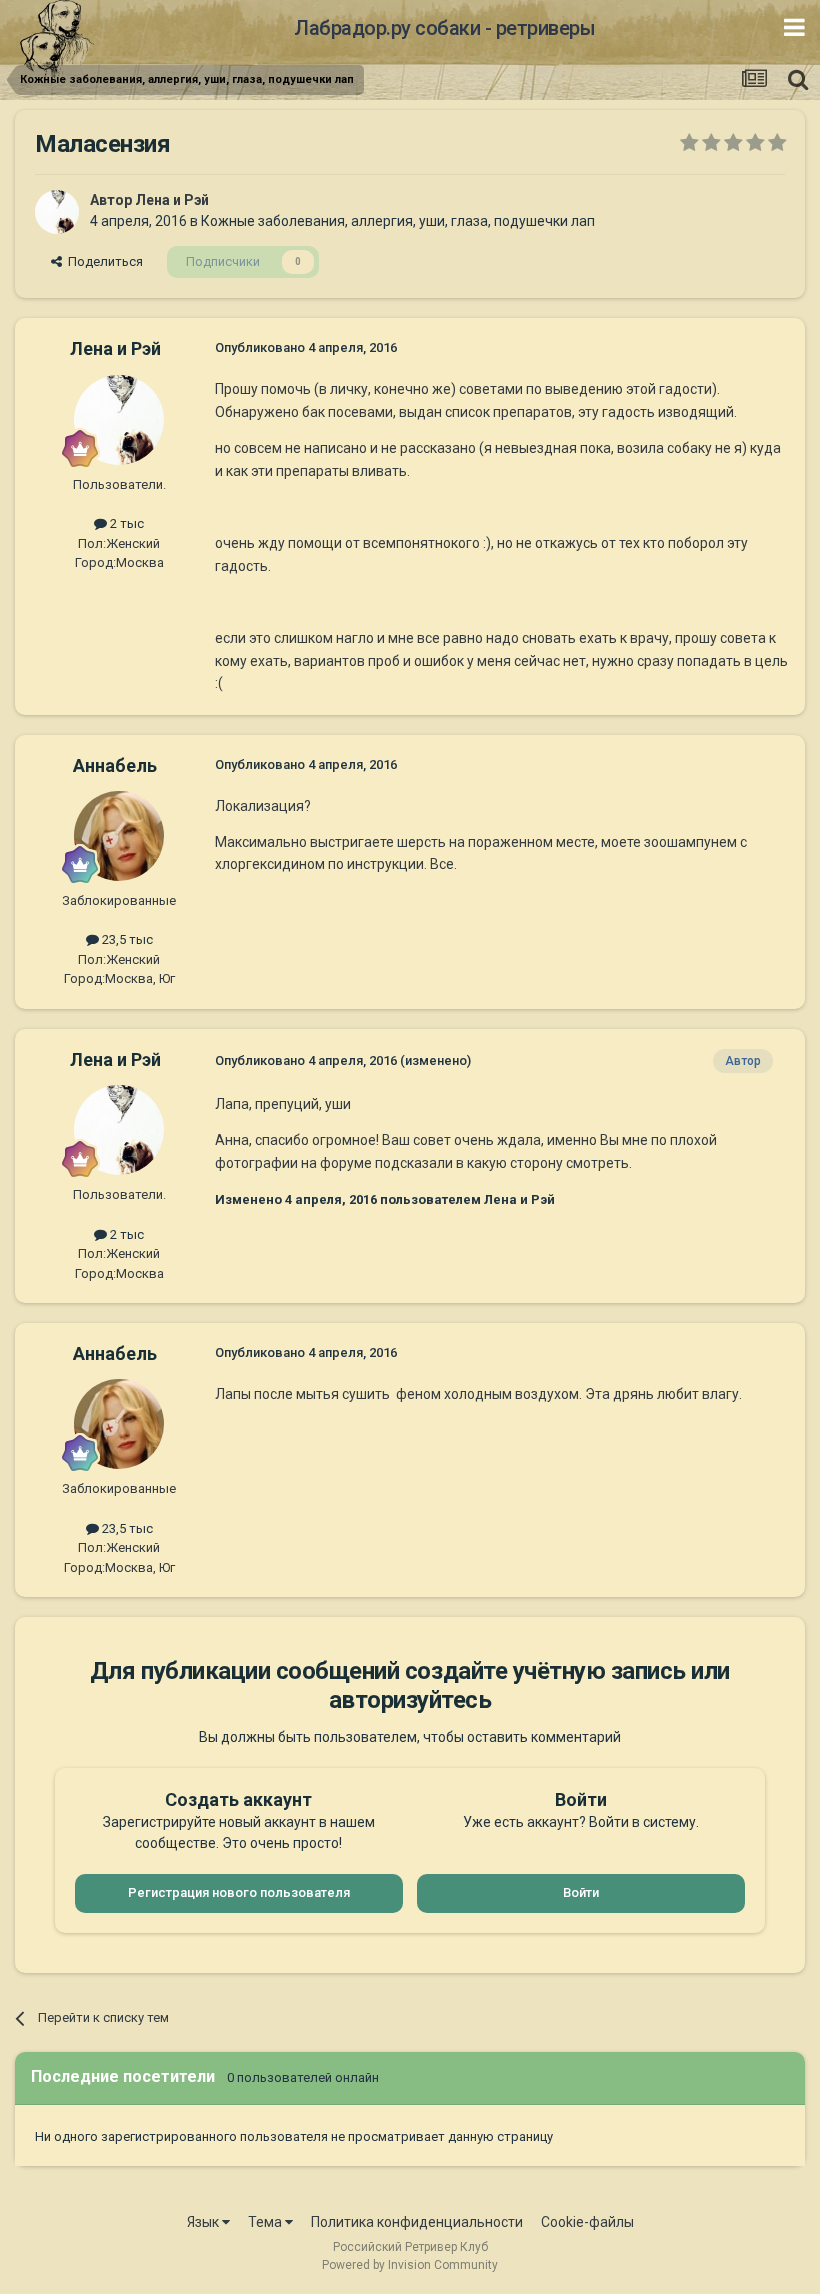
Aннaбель (115, 765)
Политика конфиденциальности (417, 2222)
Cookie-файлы (587, 2222)
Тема (266, 2222)
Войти (581, 1892)
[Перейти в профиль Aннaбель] (119, 836)
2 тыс (125, 523)
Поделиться (102, 261)
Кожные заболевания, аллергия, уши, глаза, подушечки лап (398, 221)
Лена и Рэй (172, 200)
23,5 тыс (126, 939)
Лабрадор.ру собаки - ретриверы (444, 28)
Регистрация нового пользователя (239, 1892)
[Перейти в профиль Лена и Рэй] (57, 212)
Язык (204, 2222)
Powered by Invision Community (410, 2265)
